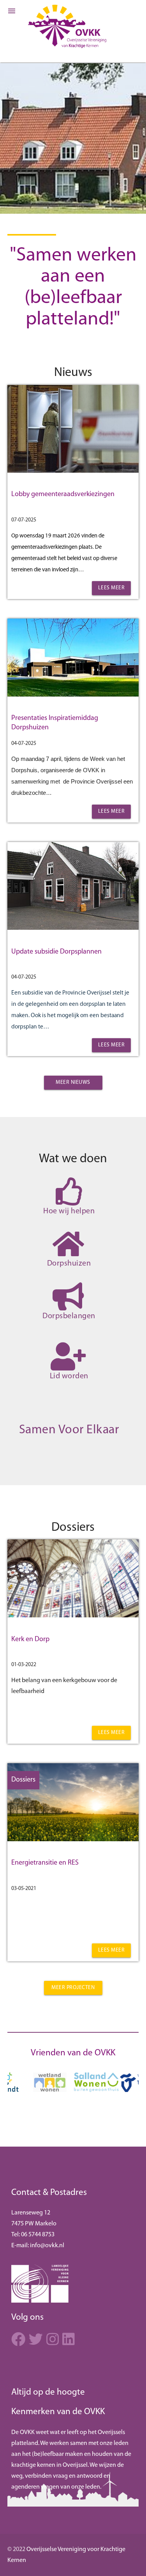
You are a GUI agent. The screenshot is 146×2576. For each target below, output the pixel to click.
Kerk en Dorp (30, 1640)
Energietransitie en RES (45, 1863)
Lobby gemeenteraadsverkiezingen (63, 495)
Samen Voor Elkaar (69, 1430)
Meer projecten (73, 1988)
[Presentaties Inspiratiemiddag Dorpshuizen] (73, 695)
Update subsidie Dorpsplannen (56, 952)
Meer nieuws (73, 1082)
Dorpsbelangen (69, 1316)
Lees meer (112, 588)
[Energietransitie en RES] (73, 1840)
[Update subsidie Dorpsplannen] (73, 928)
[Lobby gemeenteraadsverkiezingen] (73, 471)
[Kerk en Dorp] (73, 1616)
